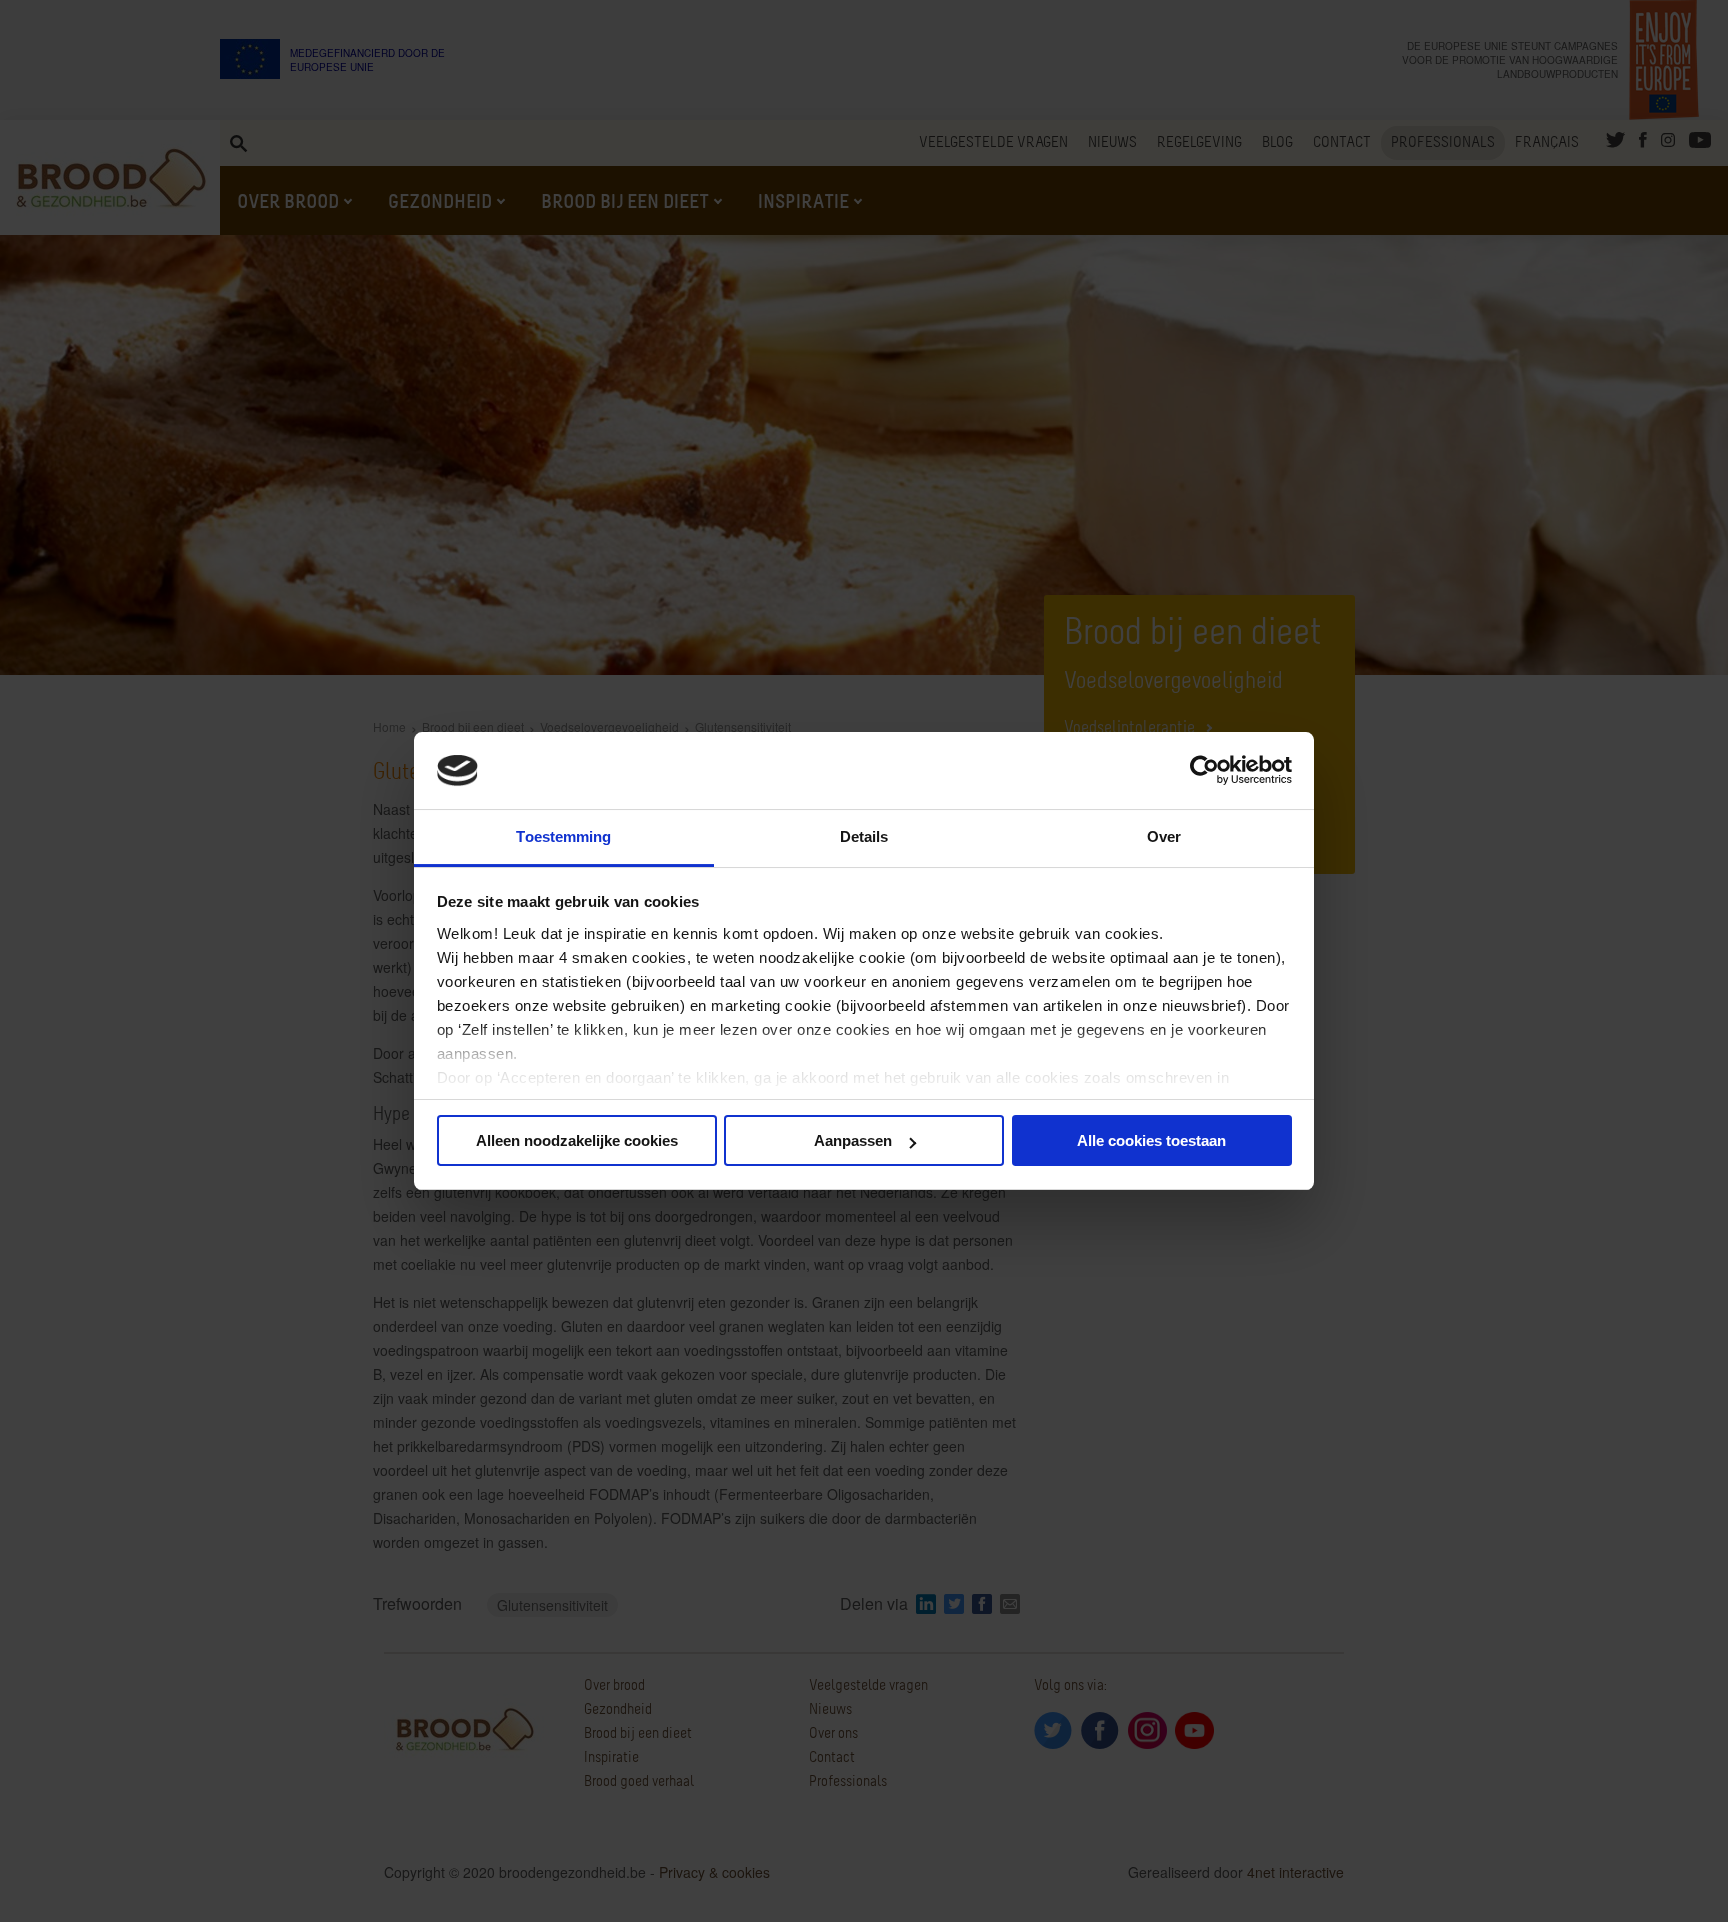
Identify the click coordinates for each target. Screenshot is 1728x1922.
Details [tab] (864, 836)
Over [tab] (1164, 836)
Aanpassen (853, 1140)
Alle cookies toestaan (1151, 1140)
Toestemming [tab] (563, 836)
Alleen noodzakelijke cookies (577, 1140)
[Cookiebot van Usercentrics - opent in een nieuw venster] (1204, 771)
